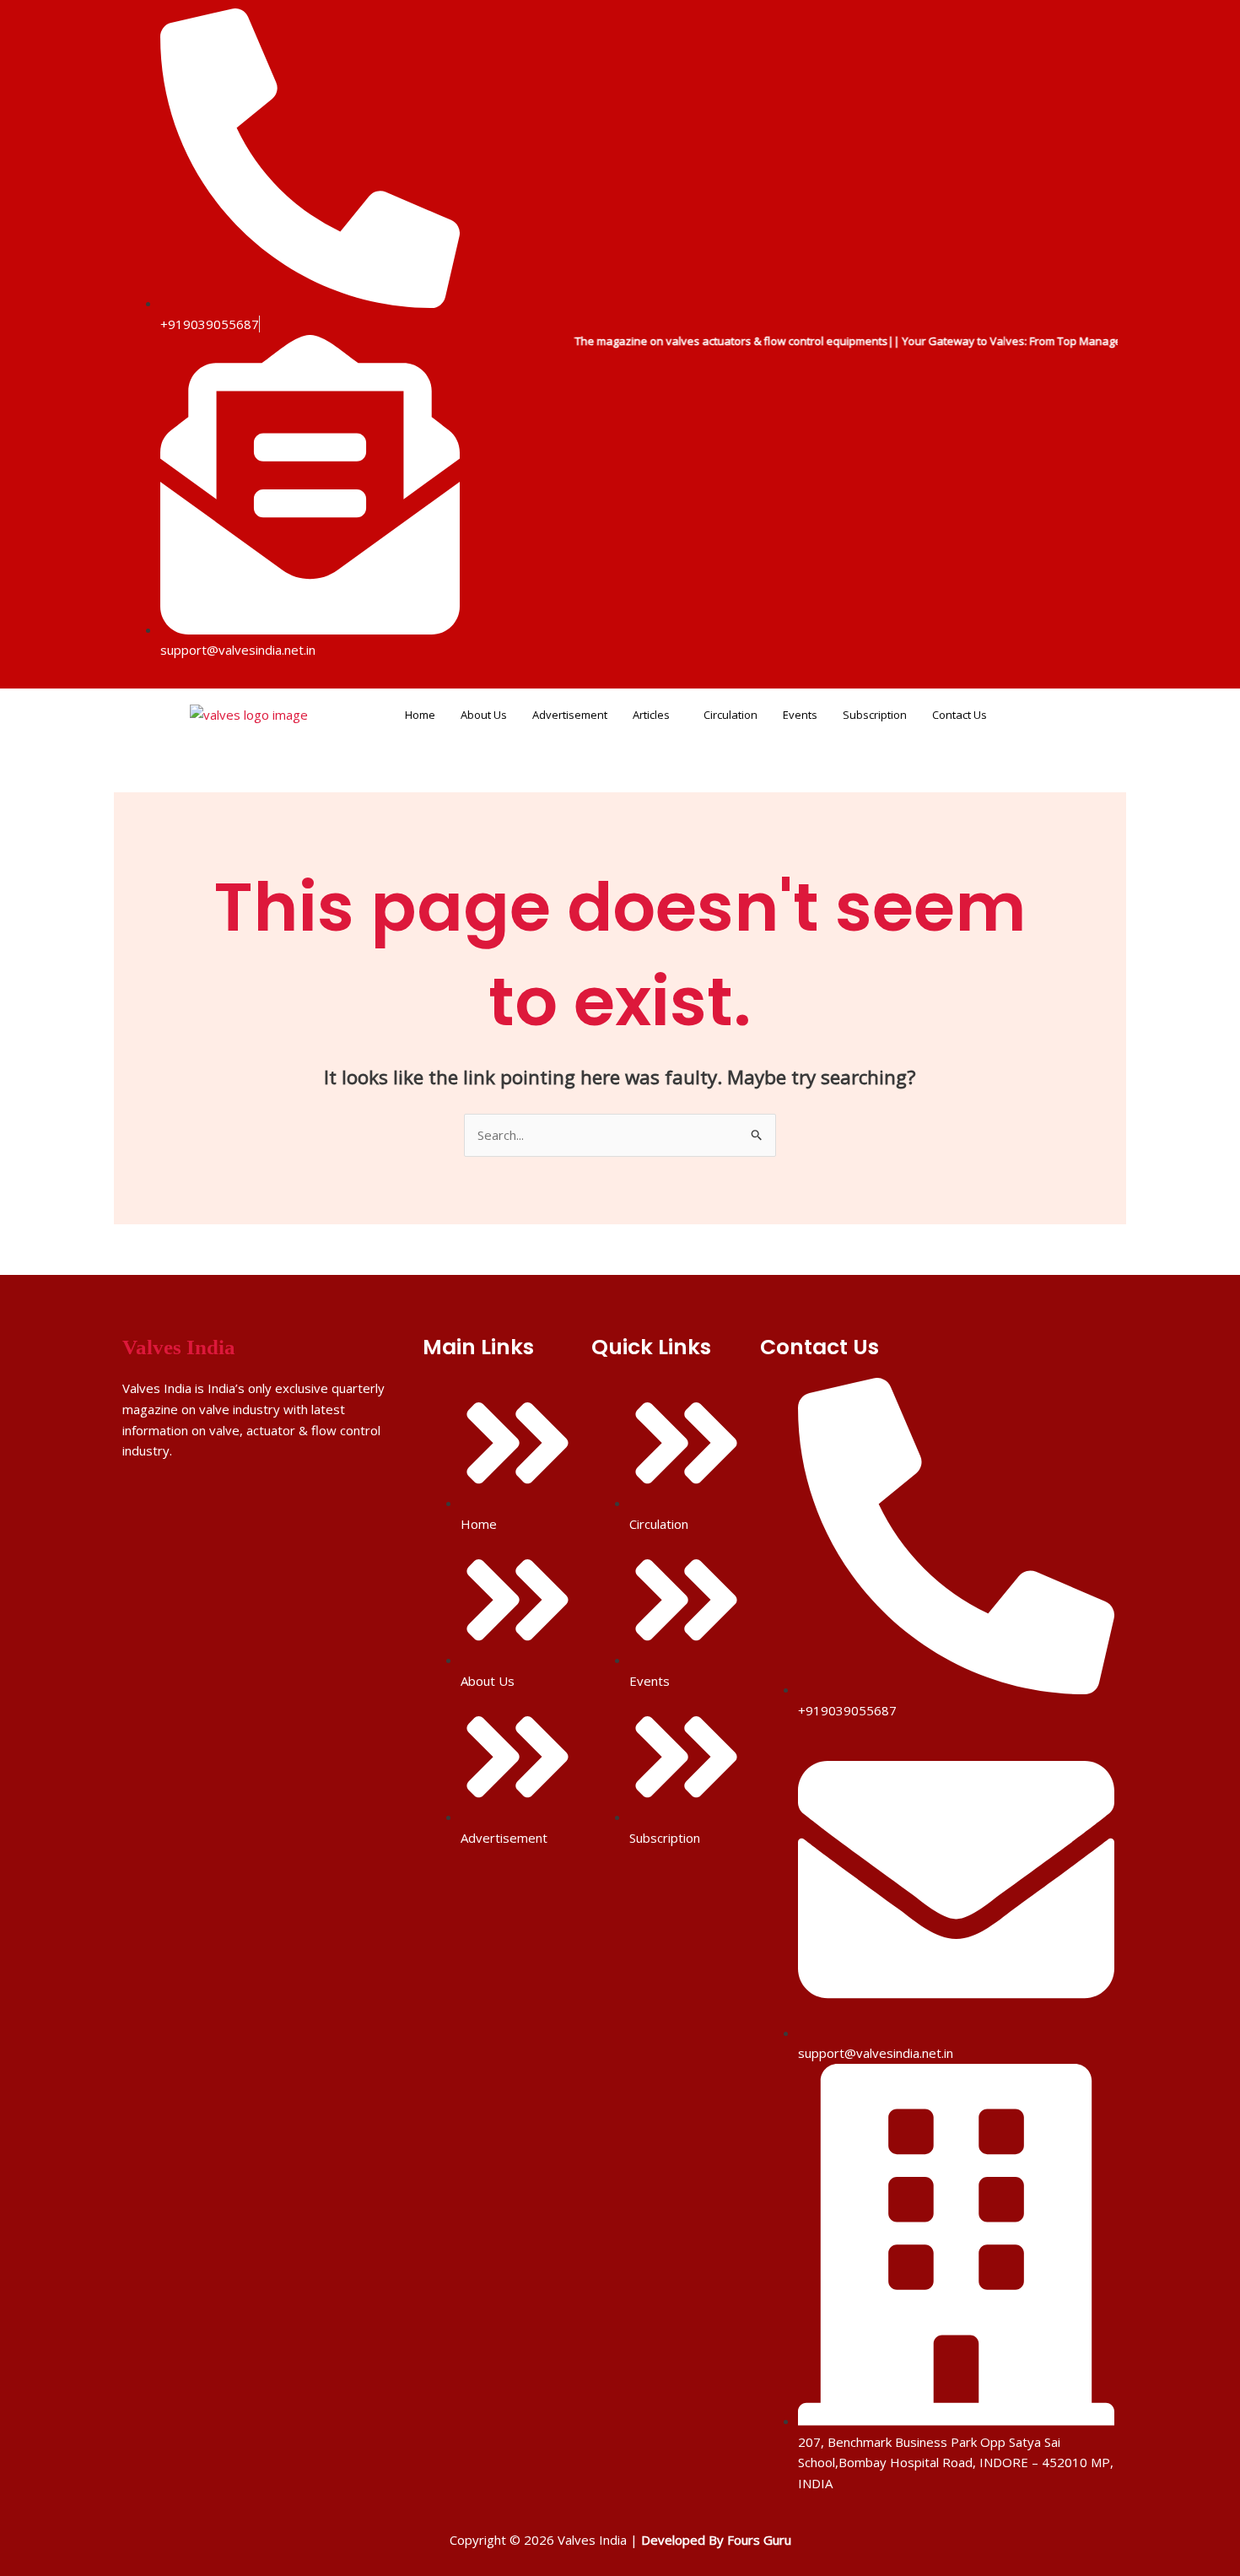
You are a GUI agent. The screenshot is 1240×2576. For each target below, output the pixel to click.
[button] (655, 715)
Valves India (179, 1347)
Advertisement (570, 715)
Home (420, 715)
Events (800, 715)
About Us (484, 715)
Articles (651, 715)
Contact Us (960, 715)
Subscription (875, 715)
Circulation (731, 715)
